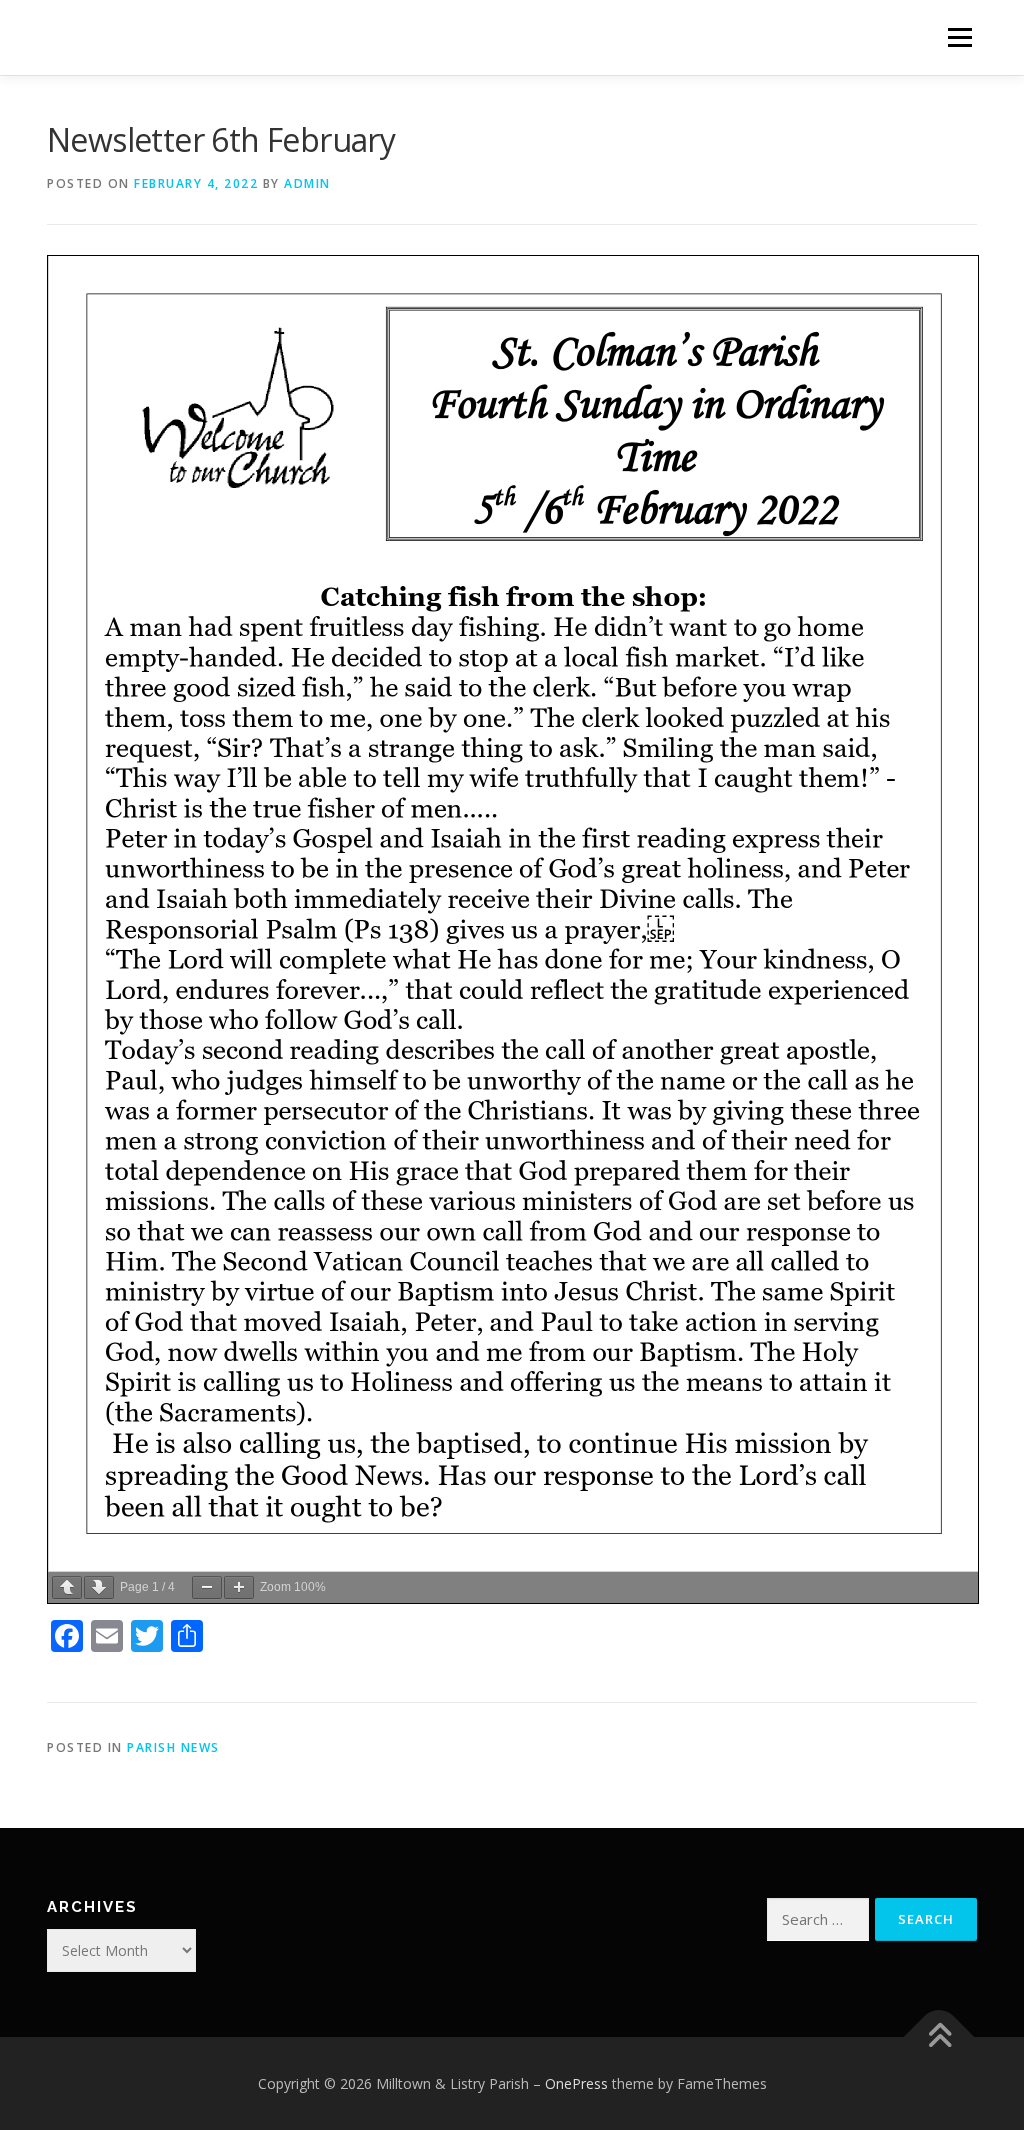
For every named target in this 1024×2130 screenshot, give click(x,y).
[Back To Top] (939, 2037)
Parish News (173, 1747)
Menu (959, 37)
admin (307, 183)
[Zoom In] (239, 1587)
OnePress (576, 2083)
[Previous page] (67, 1587)
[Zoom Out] (207, 1587)
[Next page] (99, 1587)
